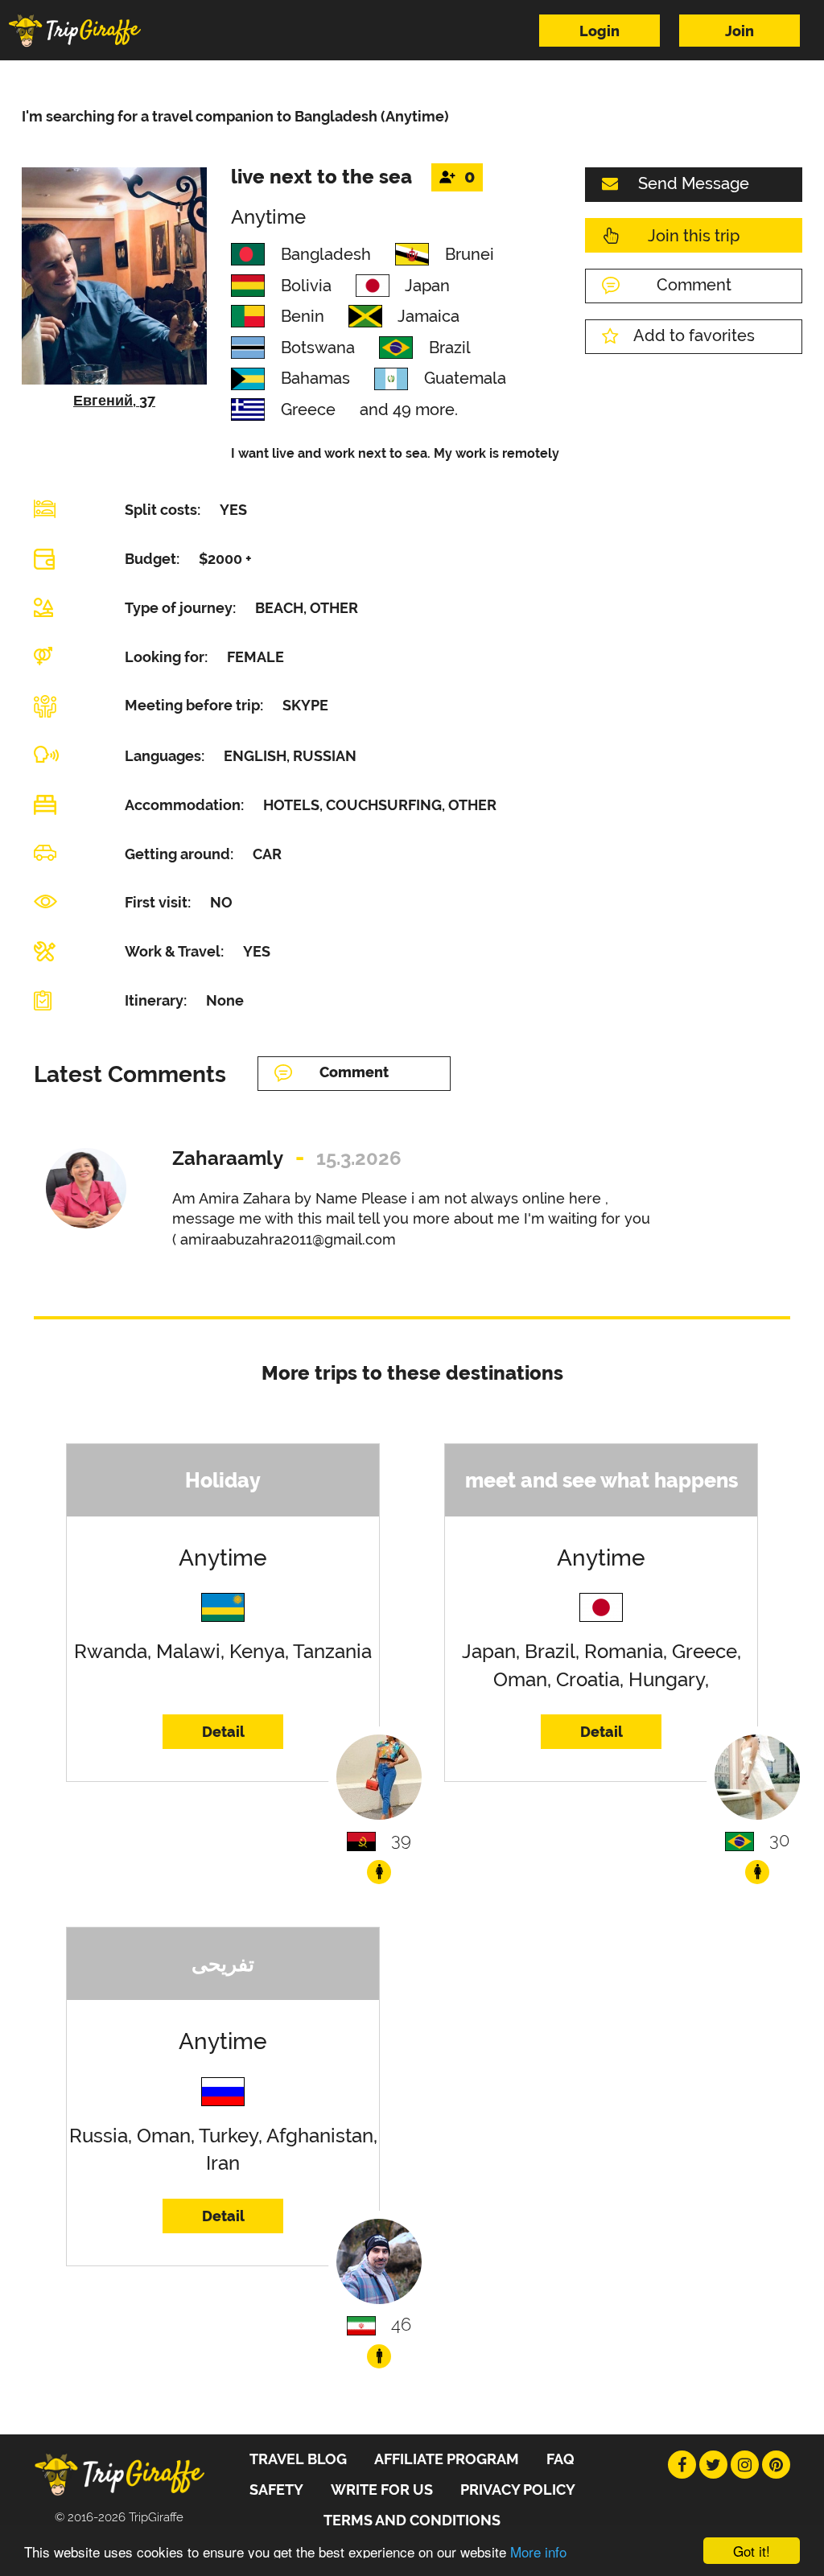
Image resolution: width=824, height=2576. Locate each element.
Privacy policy (518, 2490)
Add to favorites (694, 335)
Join (740, 31)
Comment (694, 285)
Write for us (382, 2490)
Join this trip (694, 236)
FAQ (560, 2459)
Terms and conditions (412, 2520)
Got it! (752, 2551)
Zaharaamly (228, 1158)
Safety (276, 2490)
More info (538, 2551)
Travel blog (298, 2459)
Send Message (694, 183)
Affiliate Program (447, 2459)
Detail (223, 1732)
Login (599, 31)
